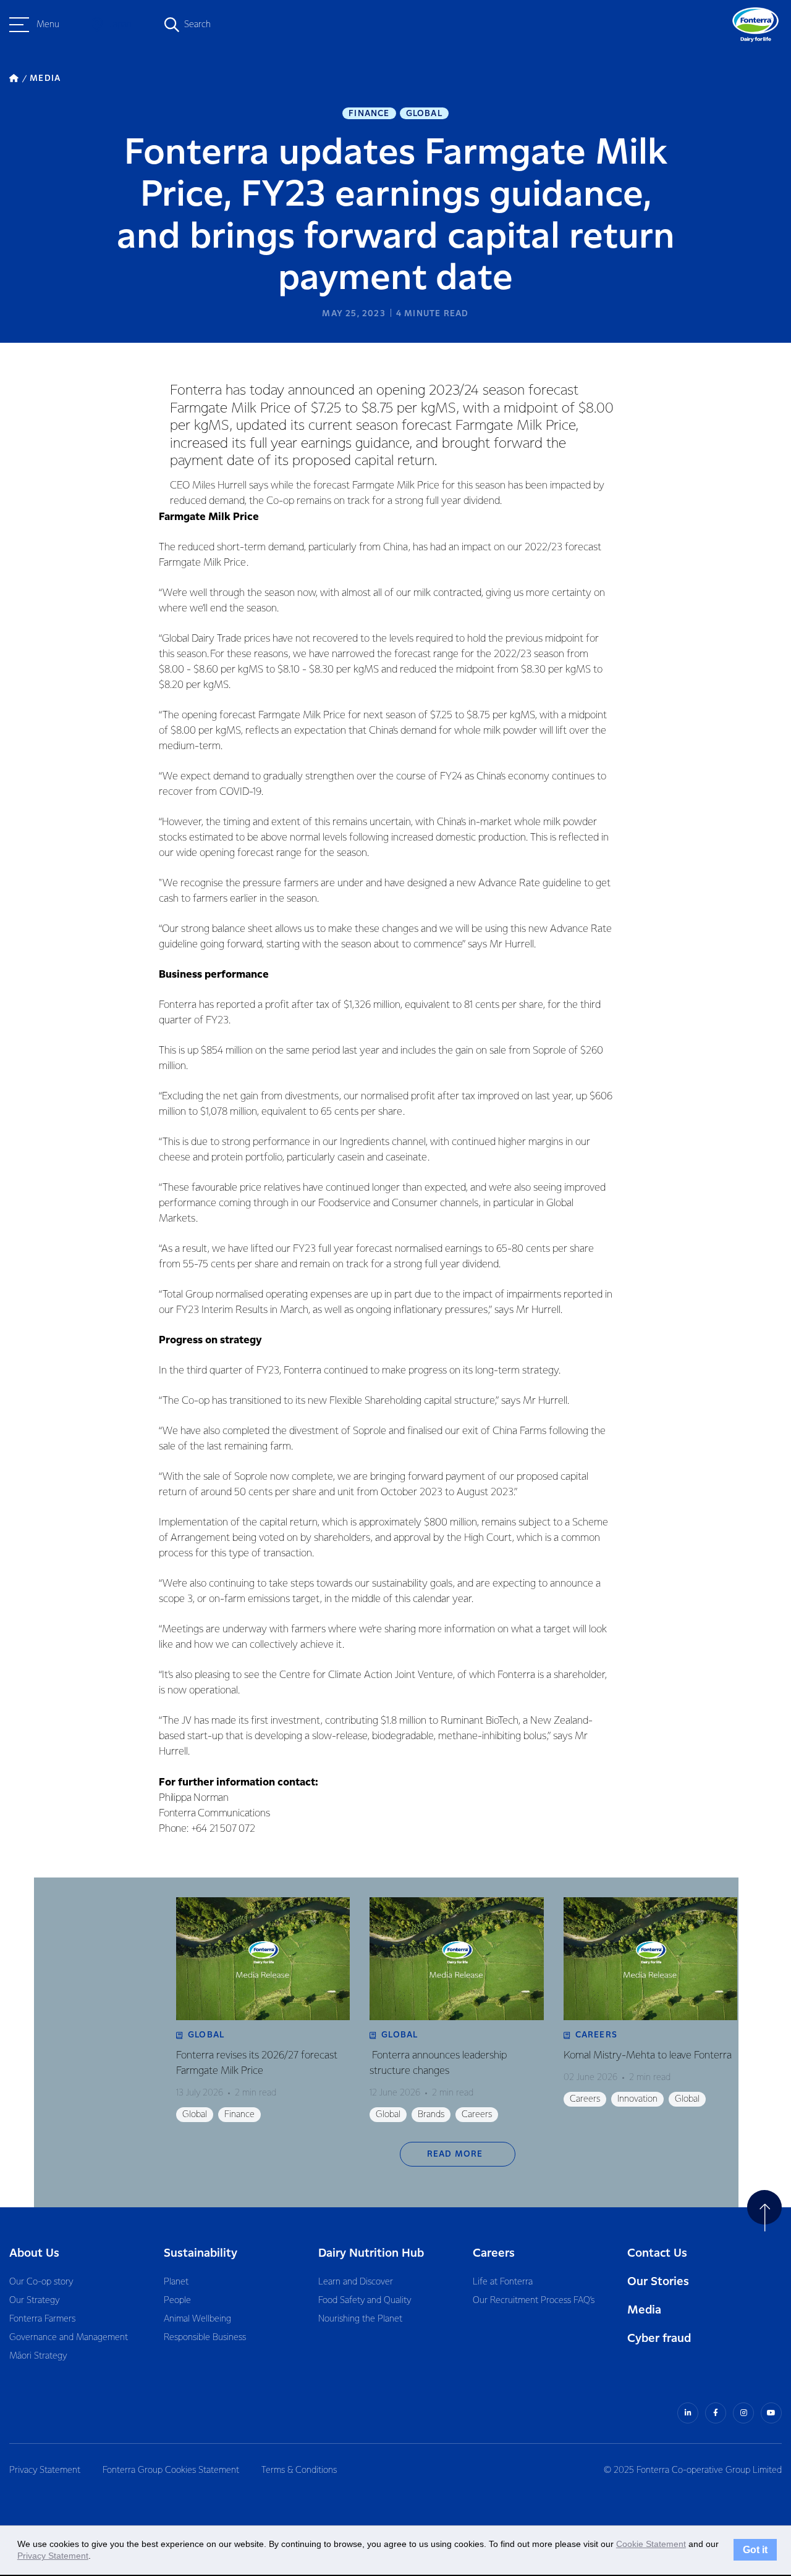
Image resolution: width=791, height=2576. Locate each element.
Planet (176, 2282)
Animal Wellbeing (197, 2319)
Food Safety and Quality (365, 2301)
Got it (755, 2550)
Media (644, 2310)
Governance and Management (69, 2338)
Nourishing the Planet (360, 2319)
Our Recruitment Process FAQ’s (534, 2301)
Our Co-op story (41, 2282)
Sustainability (201, 2253)
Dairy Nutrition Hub (371, 2253)
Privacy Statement (45, 2470)
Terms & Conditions (299, 2470)
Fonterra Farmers (42, 2319)
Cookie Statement (651, 2544)
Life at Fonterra (503, 2282)
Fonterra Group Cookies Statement (171, 2470)
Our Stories (658, 2282)
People (177, 2301)
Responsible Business (205, 2338)
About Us (34, 2253)
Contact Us (657, 2253)
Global (424, 114)
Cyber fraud (659, 2339)
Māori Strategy (38, 2356)
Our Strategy (34, 2301)
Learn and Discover (356, 2282)
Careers (494, 2253)
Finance (369, 114)
